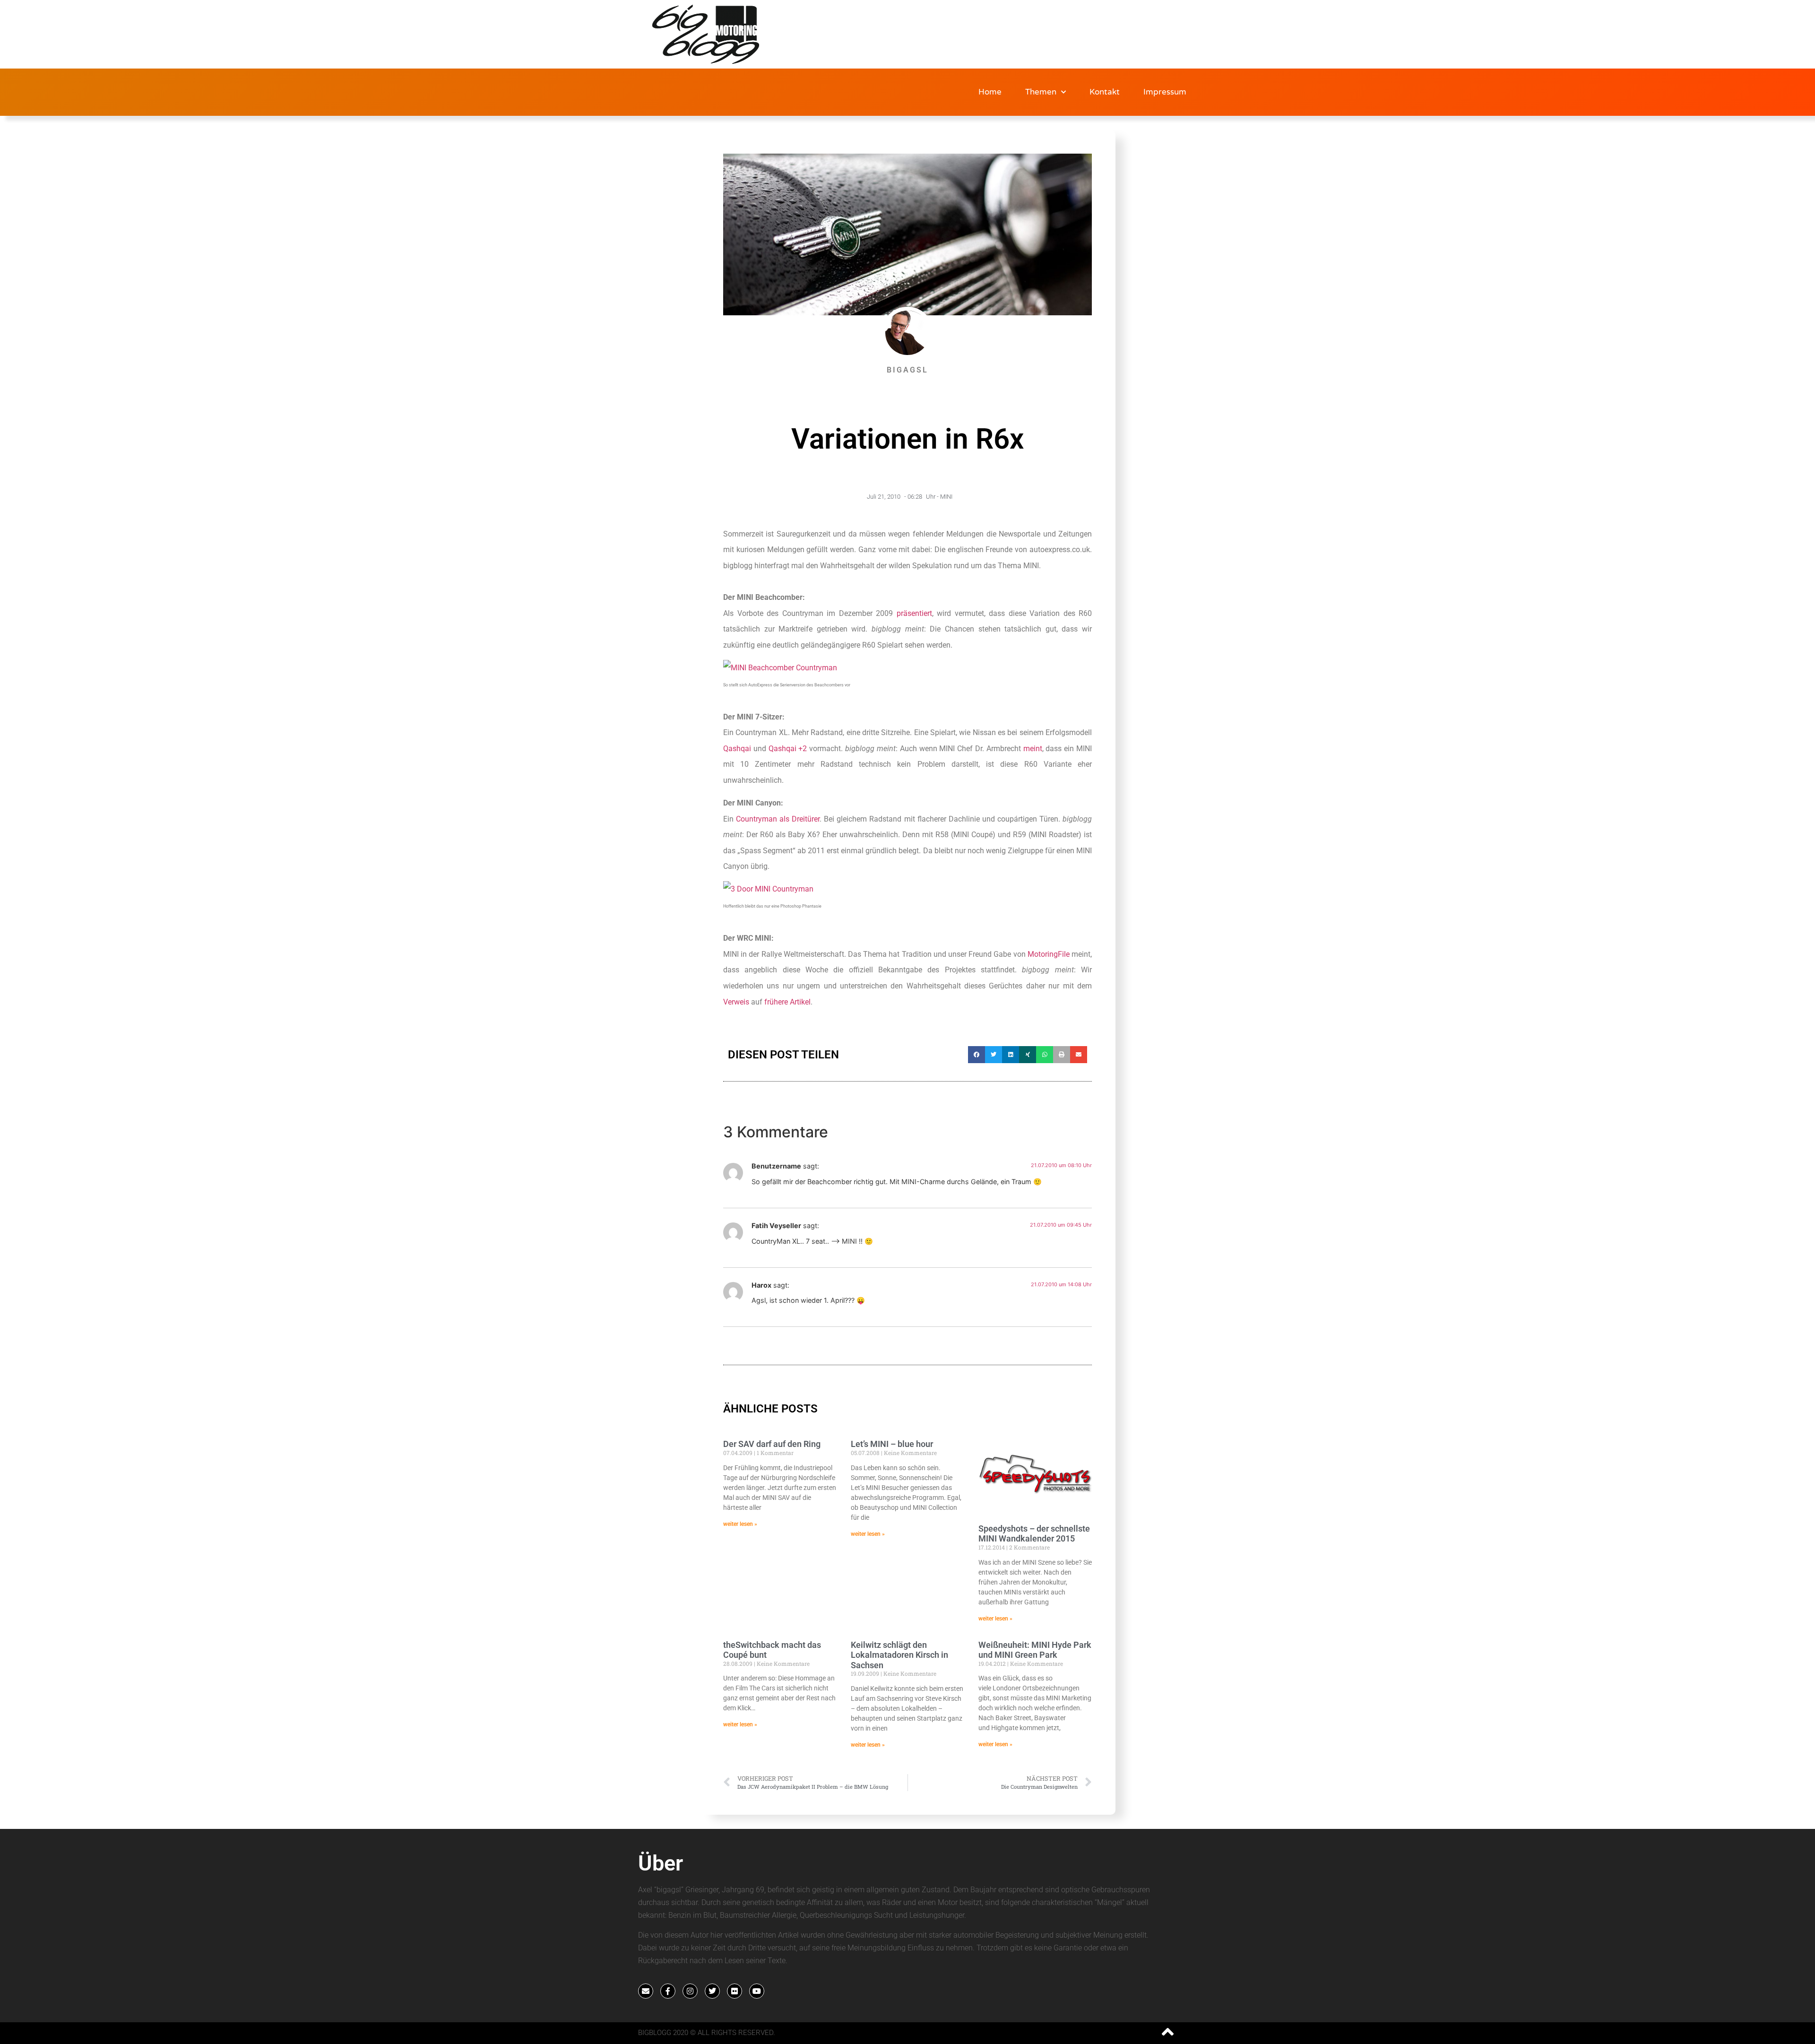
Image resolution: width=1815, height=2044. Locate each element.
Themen (1041, 92)
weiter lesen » (740, 1524)
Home (990, 92)
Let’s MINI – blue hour (892, 1444)
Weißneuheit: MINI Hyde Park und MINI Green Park (1035, 1650)
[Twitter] (712, 1991)
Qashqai (737, 749)
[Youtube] (757, 1991)
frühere (776, 1002)
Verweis (736, 1002)
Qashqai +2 (788, 749)
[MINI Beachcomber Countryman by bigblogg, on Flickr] (780, 668)
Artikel (800, 1002)
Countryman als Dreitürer (778, 819)
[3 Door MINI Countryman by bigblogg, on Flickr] (768, 889)
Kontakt (1105, 92)
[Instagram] (690, 1991)
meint (1033, 749)
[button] (977, 1055)
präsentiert (914, 613)
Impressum (1165, 92)
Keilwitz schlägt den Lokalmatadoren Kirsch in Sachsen (899, 1655)
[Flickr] (735, 1991)
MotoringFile (1049, 954)
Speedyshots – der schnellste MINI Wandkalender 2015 (1034, 1534)
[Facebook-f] (668, 1991)
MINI (946, 497)
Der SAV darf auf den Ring (772, 1444)
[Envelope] (646, 1991)
